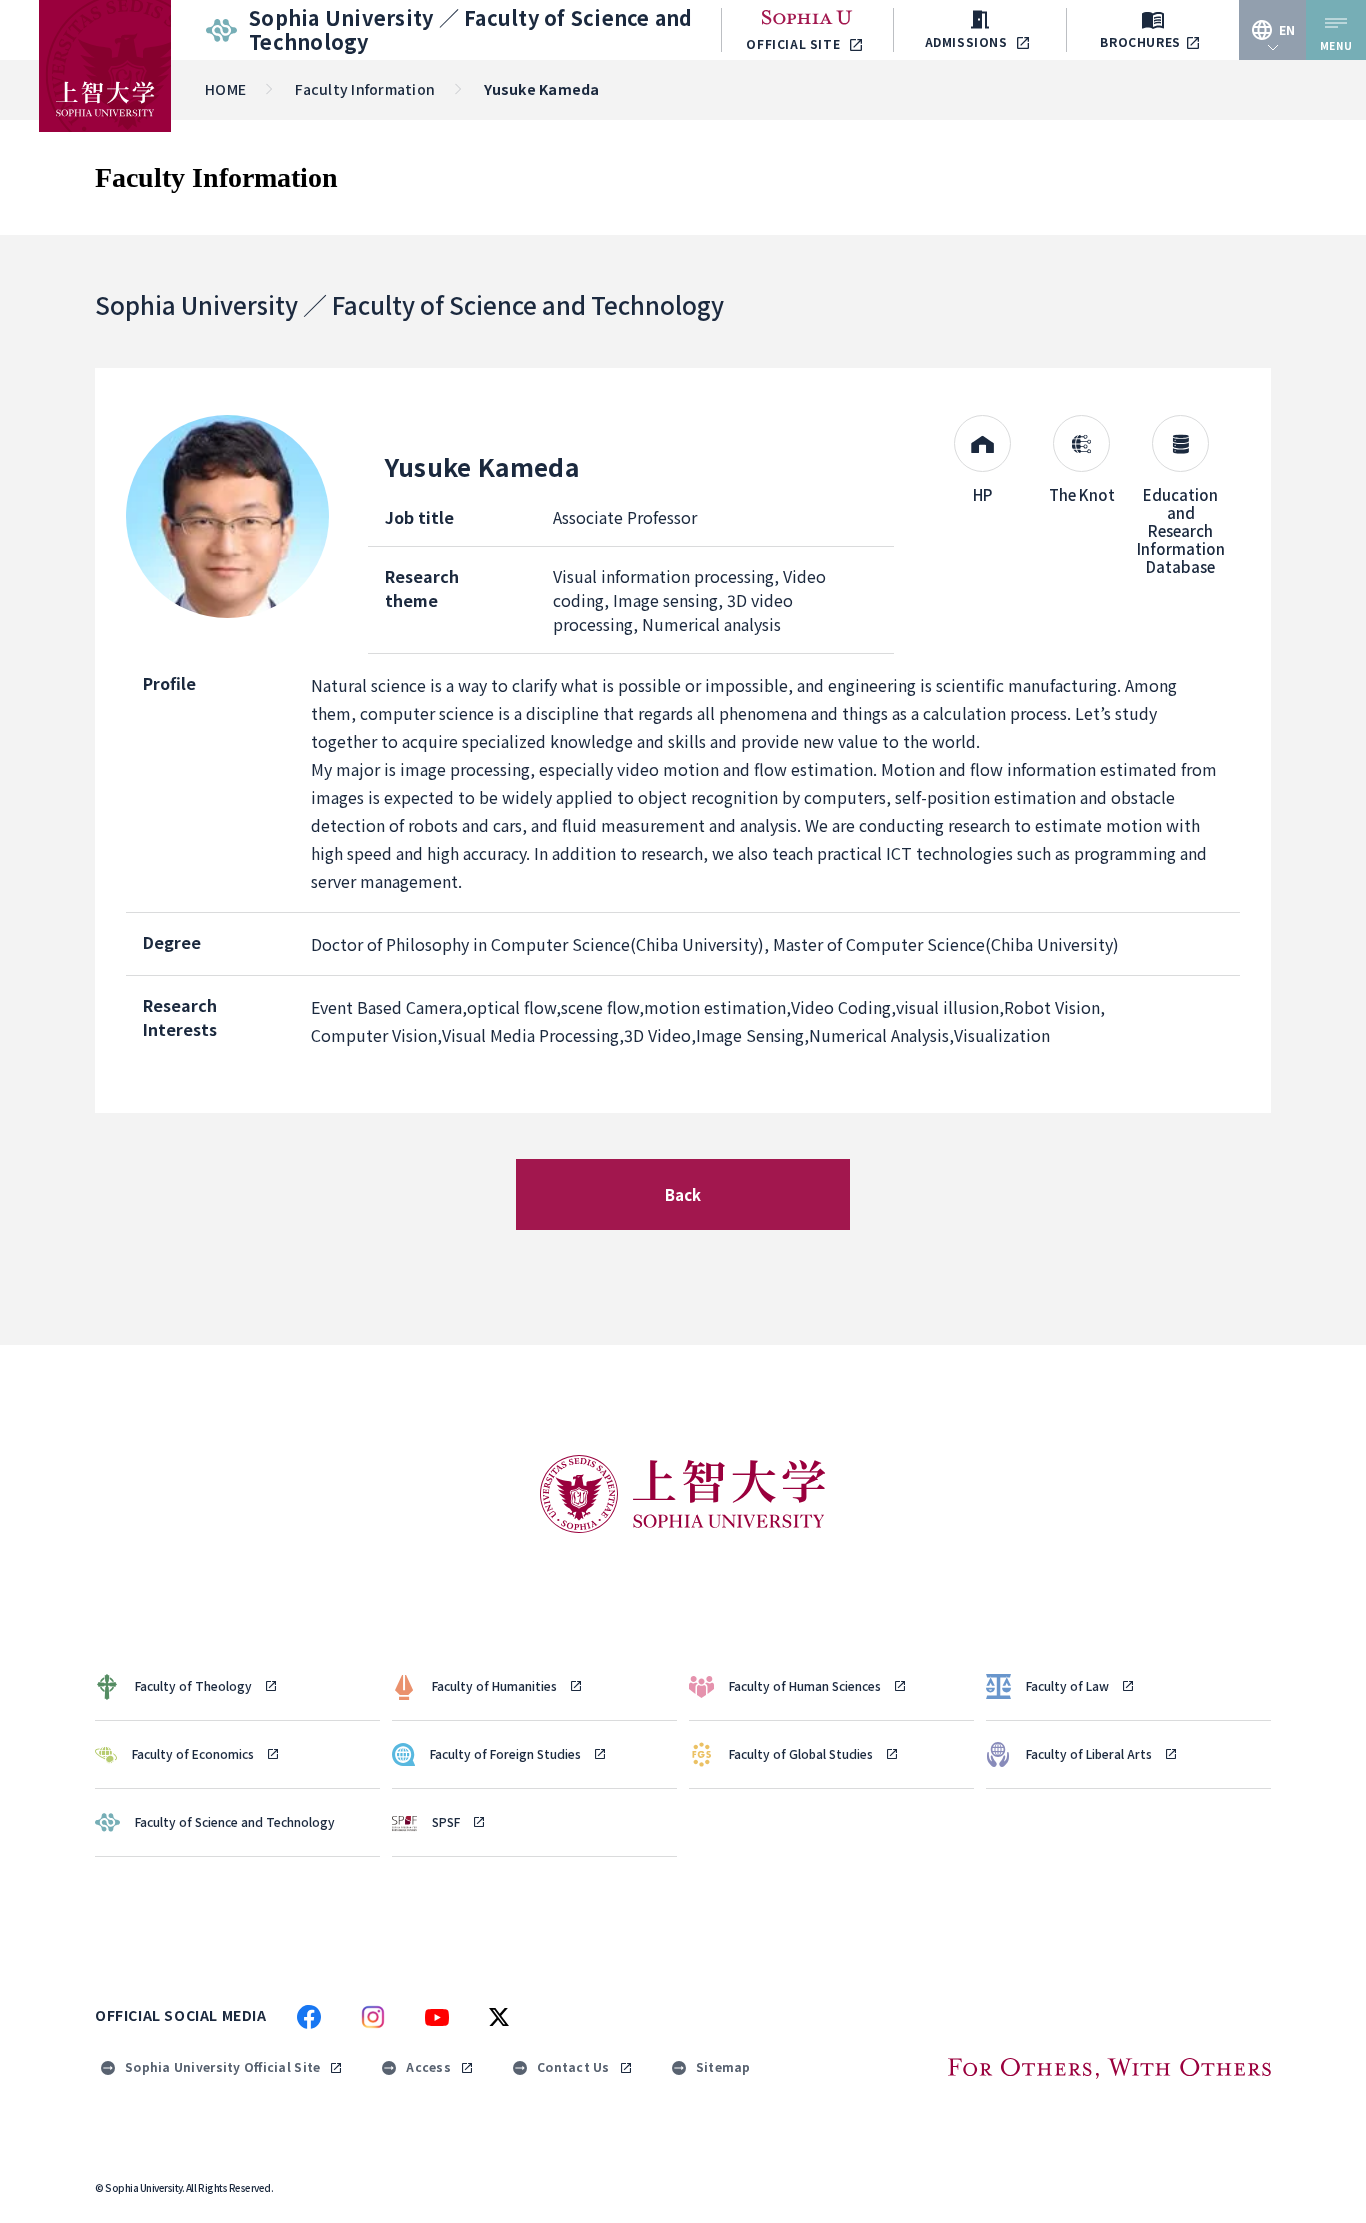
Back (683, 1194)
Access (428, 2066)
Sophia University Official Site (222, 2066)
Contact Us (573, 2066)
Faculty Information (365, 89)
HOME (225, 89)
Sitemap (723, 2066)
